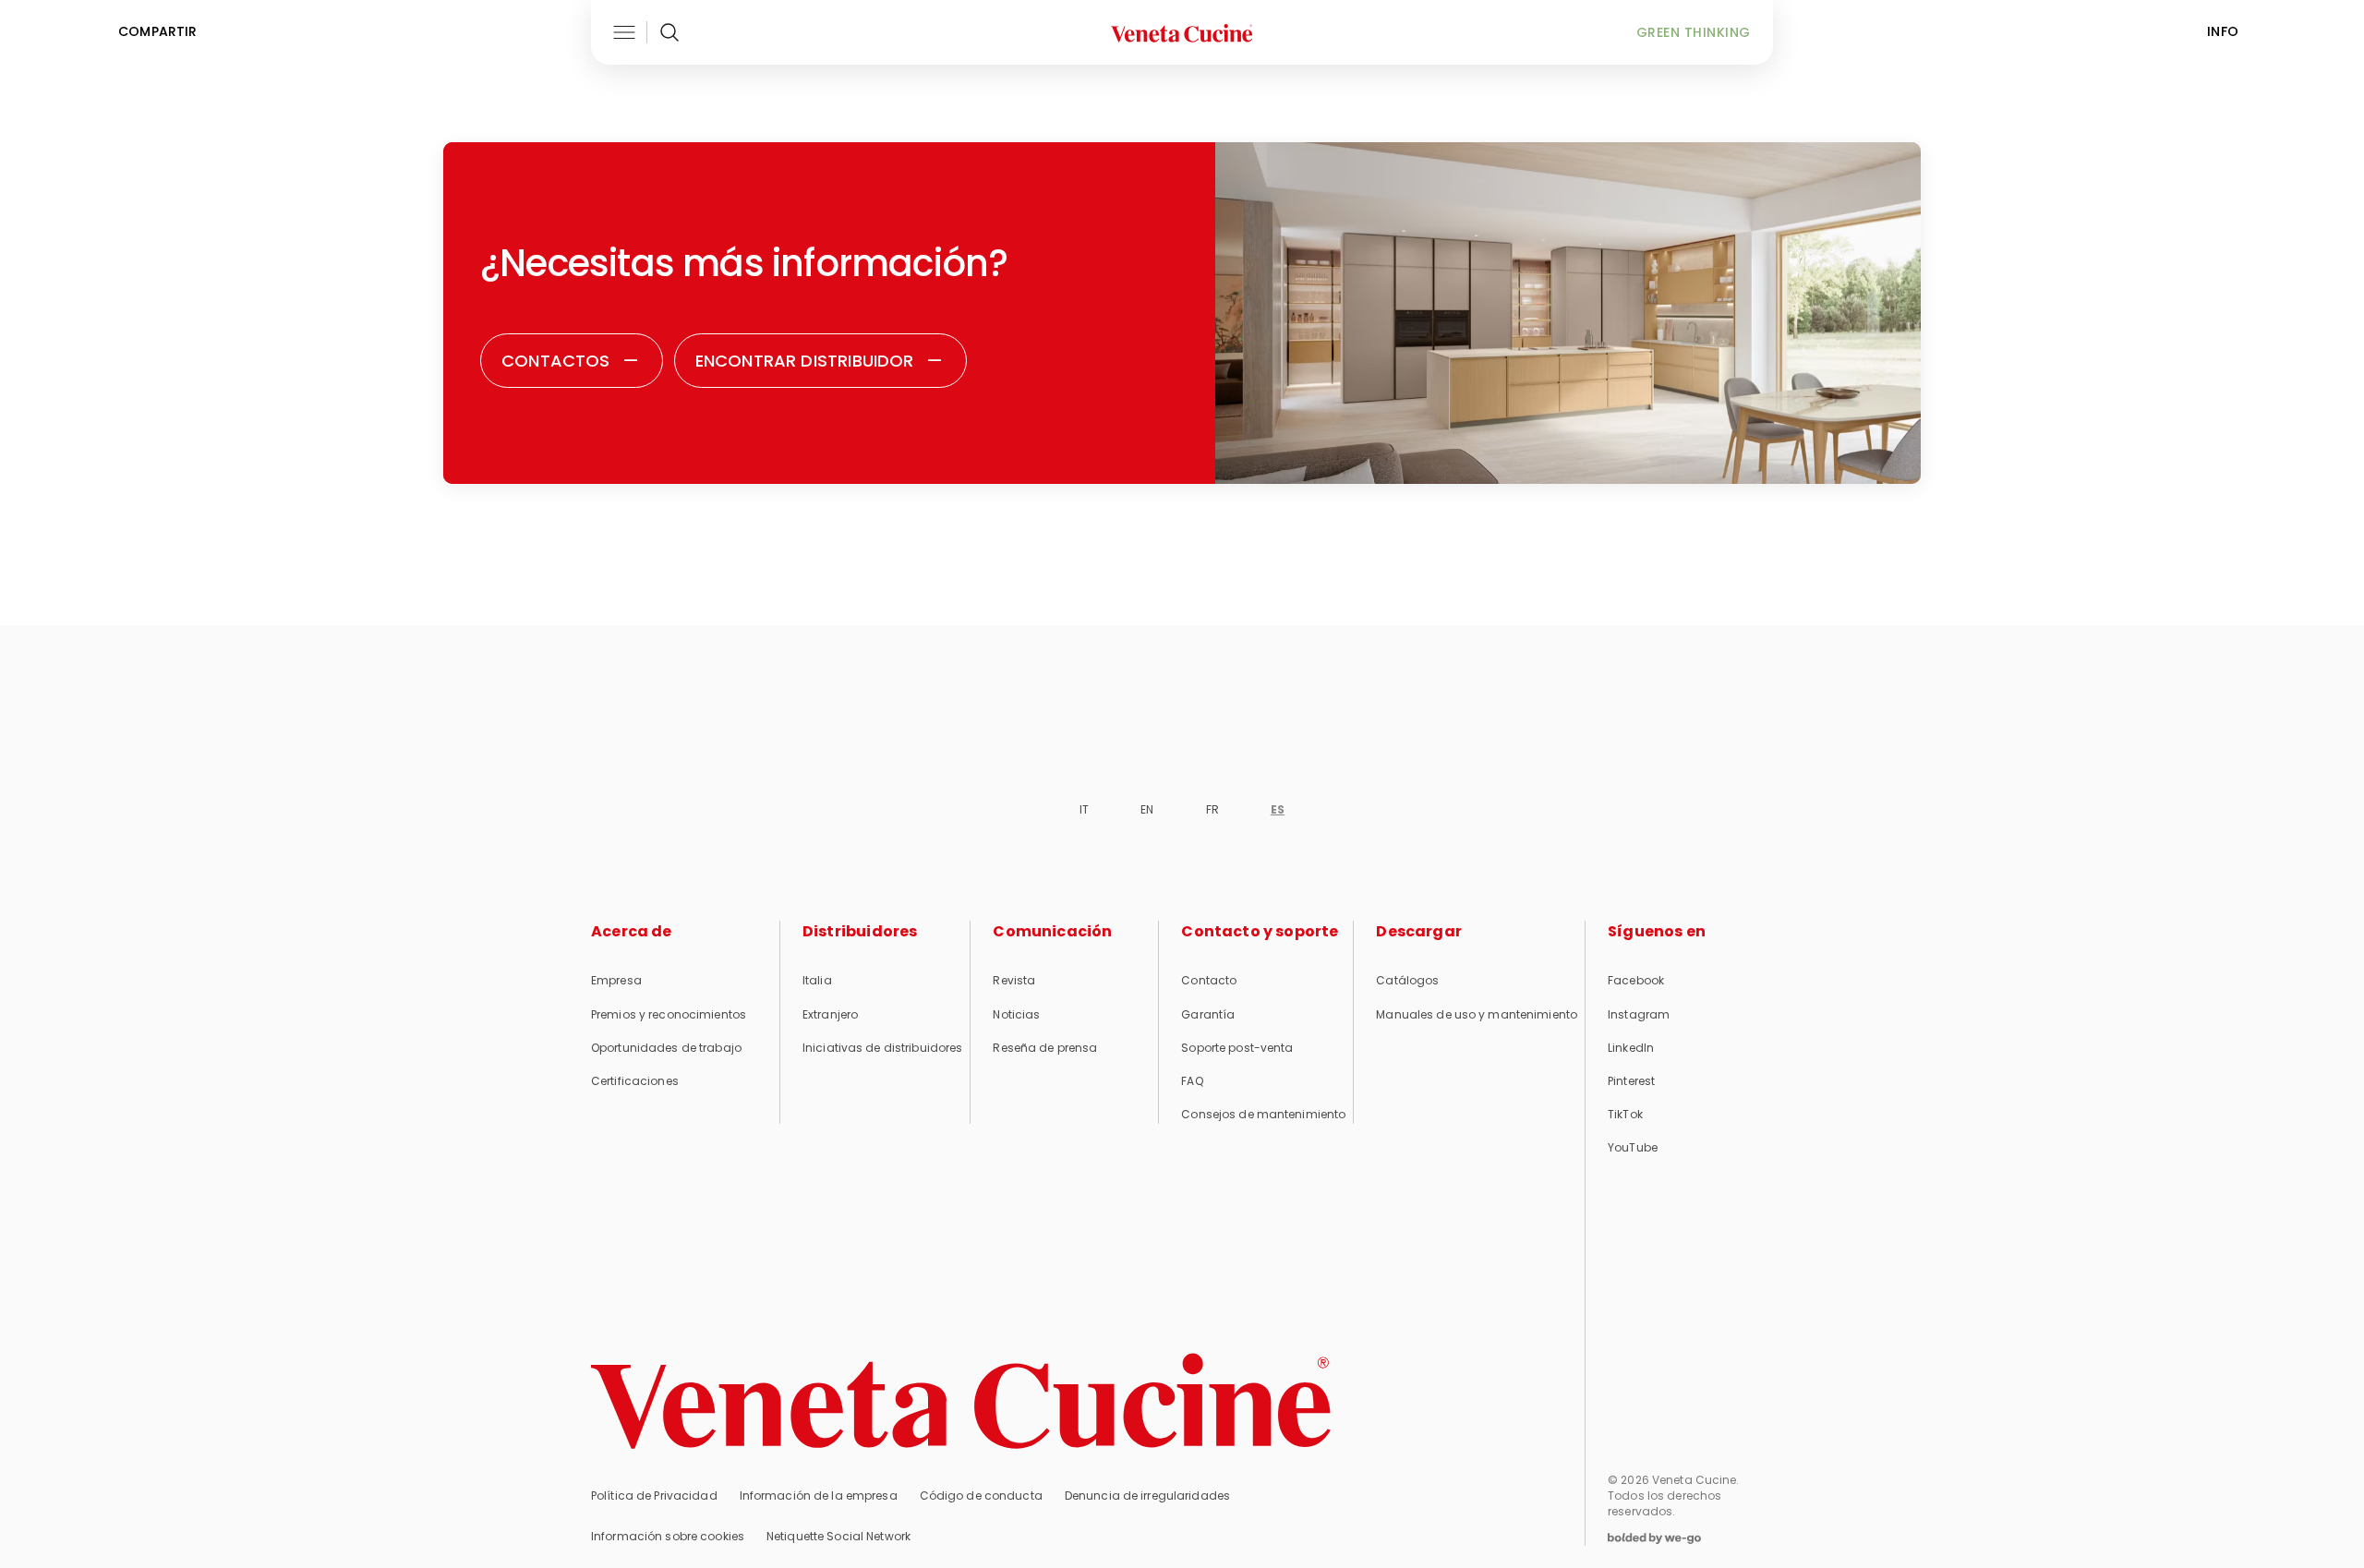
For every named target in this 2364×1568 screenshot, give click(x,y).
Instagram (1639, 1014)
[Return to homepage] (961, 1401)
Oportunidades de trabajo (666, 1048)
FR (1212, 809)
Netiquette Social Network (838, 1536)
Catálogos (1407, 980)
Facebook (1636, 980)
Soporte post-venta (1237, 1048)
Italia (817, 980)
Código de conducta (981, 1496)
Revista (1014, 980)
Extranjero (830, 1014)
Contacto (1209, 980)
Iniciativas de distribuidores (882, 1048)
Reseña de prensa (1045, 1048)
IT (1084, 809)
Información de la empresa (819, 1496)
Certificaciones (635, 1081)
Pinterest (1631, 1081)
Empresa (616, 980)
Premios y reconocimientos (669, 1014)
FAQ (1192, 1081)
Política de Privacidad (654, 1496)
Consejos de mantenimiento (1263, 1114)
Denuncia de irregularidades (1147, 1496)
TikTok (1625, 1114)
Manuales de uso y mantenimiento (1477, 1014)
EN (1147, 809)
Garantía (1208, 1014)
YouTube (1633, 1147)
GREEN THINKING (1694, 32)
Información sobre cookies (668, 1536)
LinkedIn (1631, 1048)
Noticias (1016, 1014)
